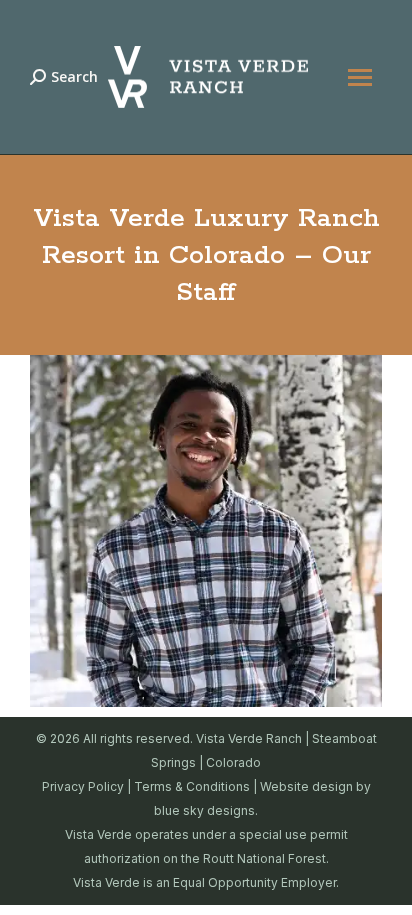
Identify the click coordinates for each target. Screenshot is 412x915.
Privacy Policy (83, 786)
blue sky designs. (206, 810)
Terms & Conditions (192, 786)
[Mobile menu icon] (360, 77)
